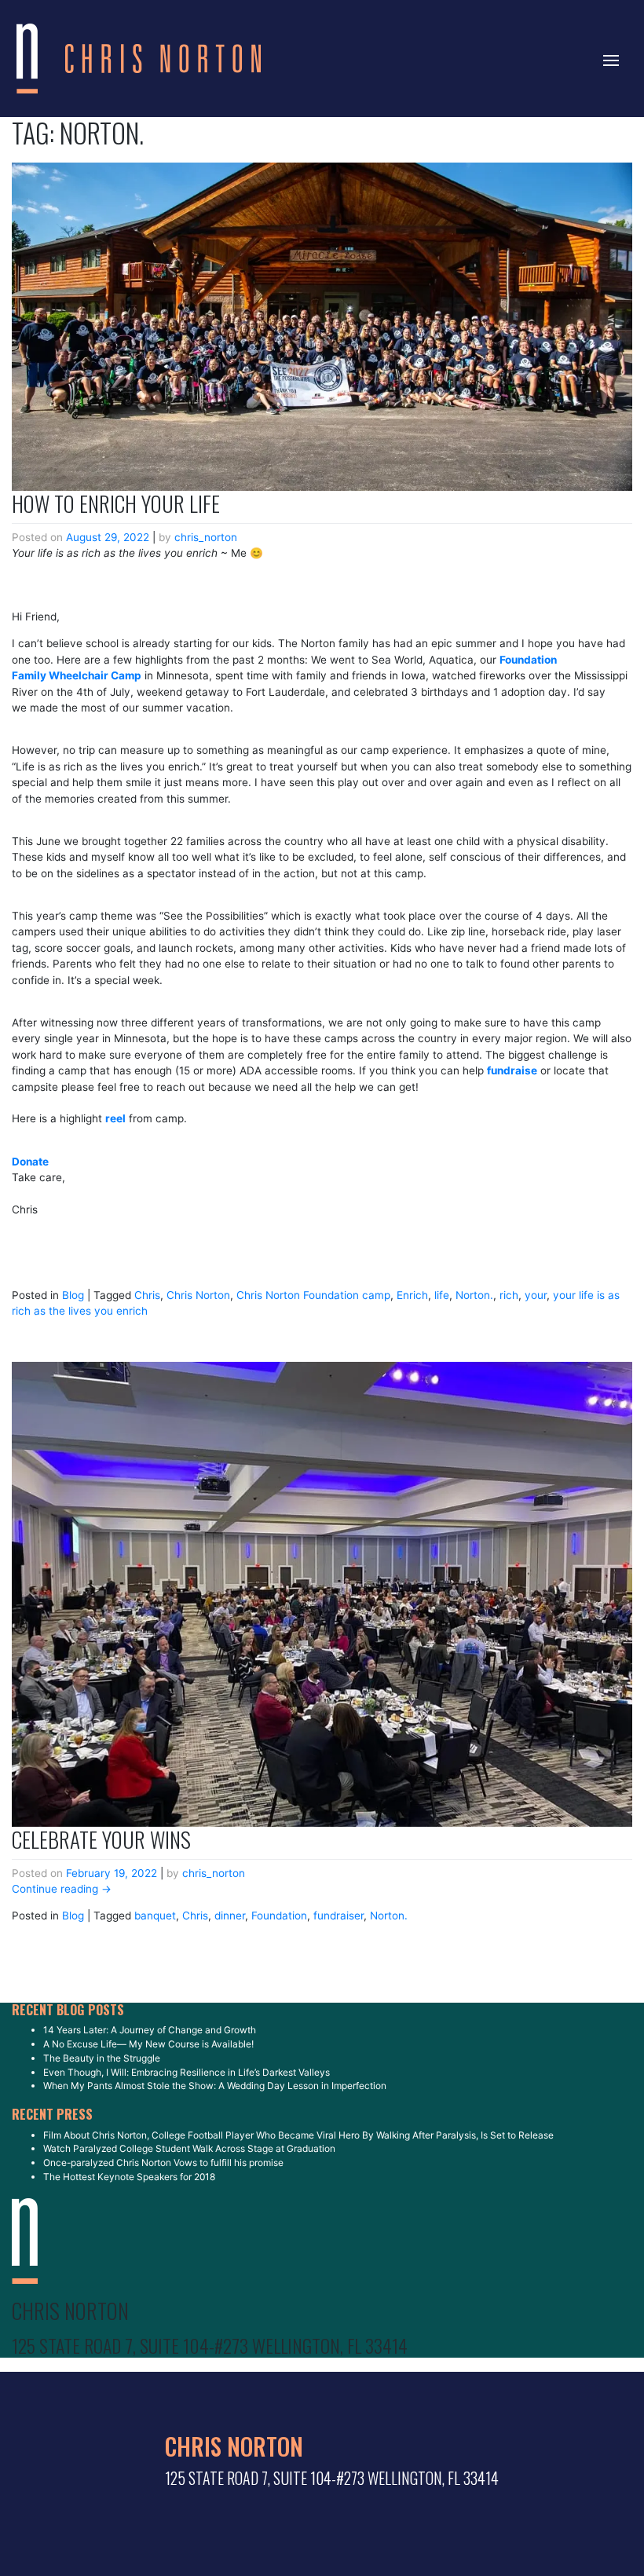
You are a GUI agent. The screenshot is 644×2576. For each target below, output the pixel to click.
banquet (155, 1916)
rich (509, 1295)
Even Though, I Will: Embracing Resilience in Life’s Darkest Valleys (187, 2072)
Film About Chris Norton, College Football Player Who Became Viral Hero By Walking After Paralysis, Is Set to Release (298, 2135)
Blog (73, 1295)
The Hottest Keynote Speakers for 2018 (129, 2177)
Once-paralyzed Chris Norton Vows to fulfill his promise (163, 2163)
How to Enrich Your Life (116, 503)
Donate (30, 1162)
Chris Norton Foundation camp (313, 1295)
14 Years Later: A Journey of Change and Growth (150, 2030)
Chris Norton (198, 1295)
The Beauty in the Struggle (102, 2058)
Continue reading (62, 1889)
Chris (147, 1295)
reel (115, 1118)
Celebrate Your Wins (101, 1839)
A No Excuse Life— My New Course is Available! (148, 2044)
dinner (230, 1916)
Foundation (279, 1916)
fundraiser (338, 1916)
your (536, 1295)
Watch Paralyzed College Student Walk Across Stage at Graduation (189, 2148)
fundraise (512, 1070)
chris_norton (206, 537)
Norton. (474, 1295)
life (442, 1295)
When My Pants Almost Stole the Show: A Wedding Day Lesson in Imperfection (215, 2086)
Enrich (412, 1295)
